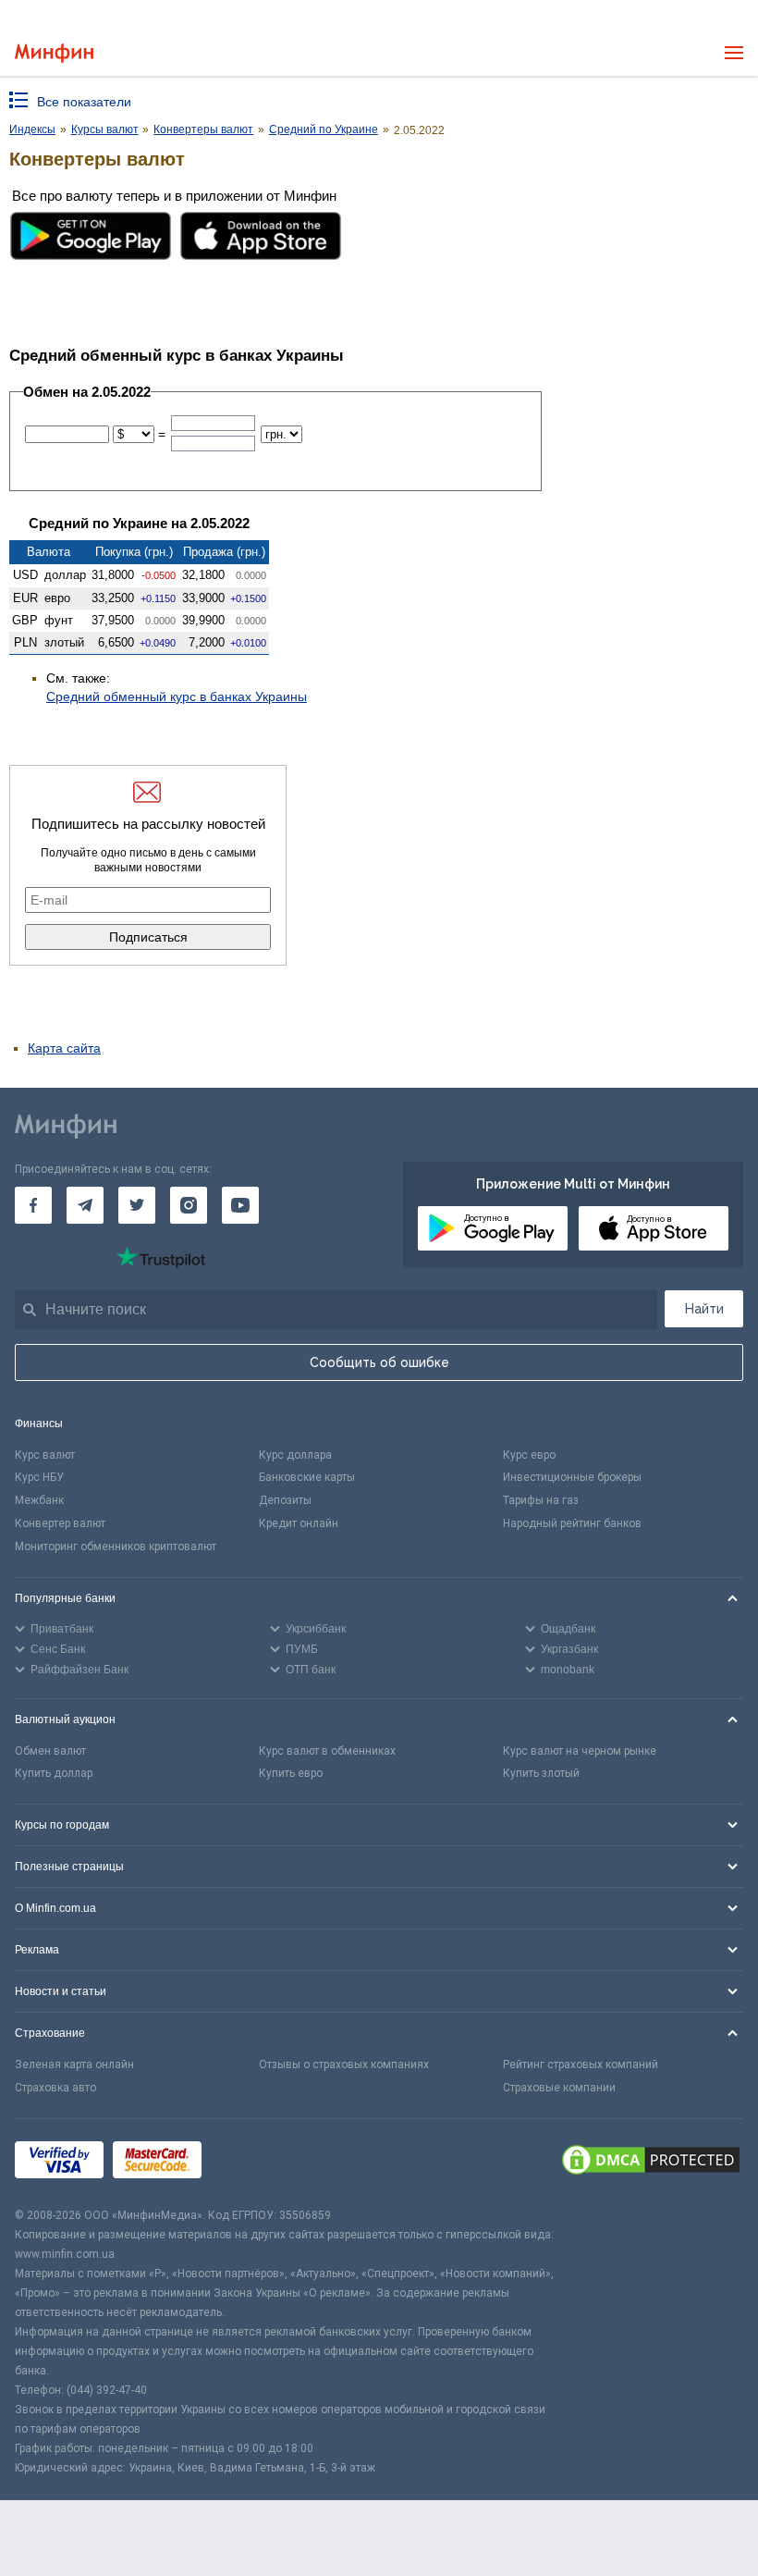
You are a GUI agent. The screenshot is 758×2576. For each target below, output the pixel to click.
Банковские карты (307, 1477)
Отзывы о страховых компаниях (344, 2064)
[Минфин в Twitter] (137, 1205)
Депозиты (285, 1500)
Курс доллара (295, 1455)
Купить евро (291, 1773)
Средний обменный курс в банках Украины (177, 696)
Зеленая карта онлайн (74, 2064)
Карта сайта (64, 1048)
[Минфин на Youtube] (240, 1205)
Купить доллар (54, 1773)
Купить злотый (541, 1773)
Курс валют (45, 1455)
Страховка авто (55, 2088)
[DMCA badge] (651, 2163)
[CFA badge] (252, 2163)
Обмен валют (50, 1751)
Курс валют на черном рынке (580, 1751)
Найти (704, 1309)
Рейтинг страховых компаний (581, 2064)
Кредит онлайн (299, 1523)
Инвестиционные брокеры (572, 1477)
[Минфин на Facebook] (33, 1205)
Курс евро (529, 1455)
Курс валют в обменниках (327, 1751)
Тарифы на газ (541, 1500)
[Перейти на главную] (54, 53)
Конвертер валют (60, 1523)
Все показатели (84, 102)
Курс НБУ (39, 1477)
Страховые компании (559, 2088)
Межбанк (39, 1500)
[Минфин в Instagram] (189, 1205)
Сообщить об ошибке (379, 1362)
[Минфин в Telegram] (85, 1205)
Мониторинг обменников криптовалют (116, 1547)
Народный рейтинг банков (572, 1523)
